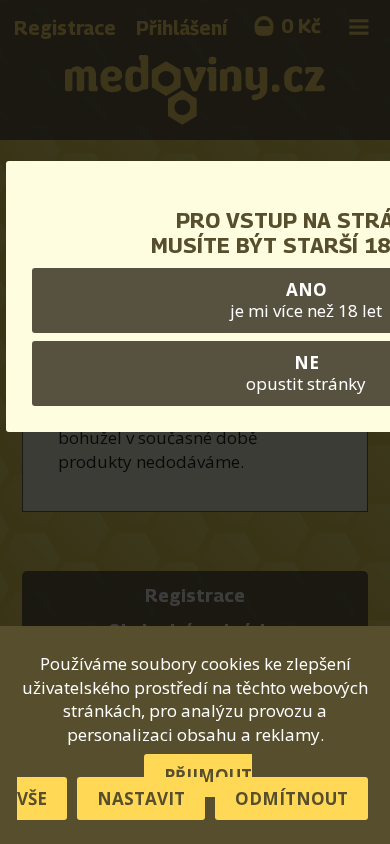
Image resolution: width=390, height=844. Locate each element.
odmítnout (291, 798)
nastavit (141, 798)
